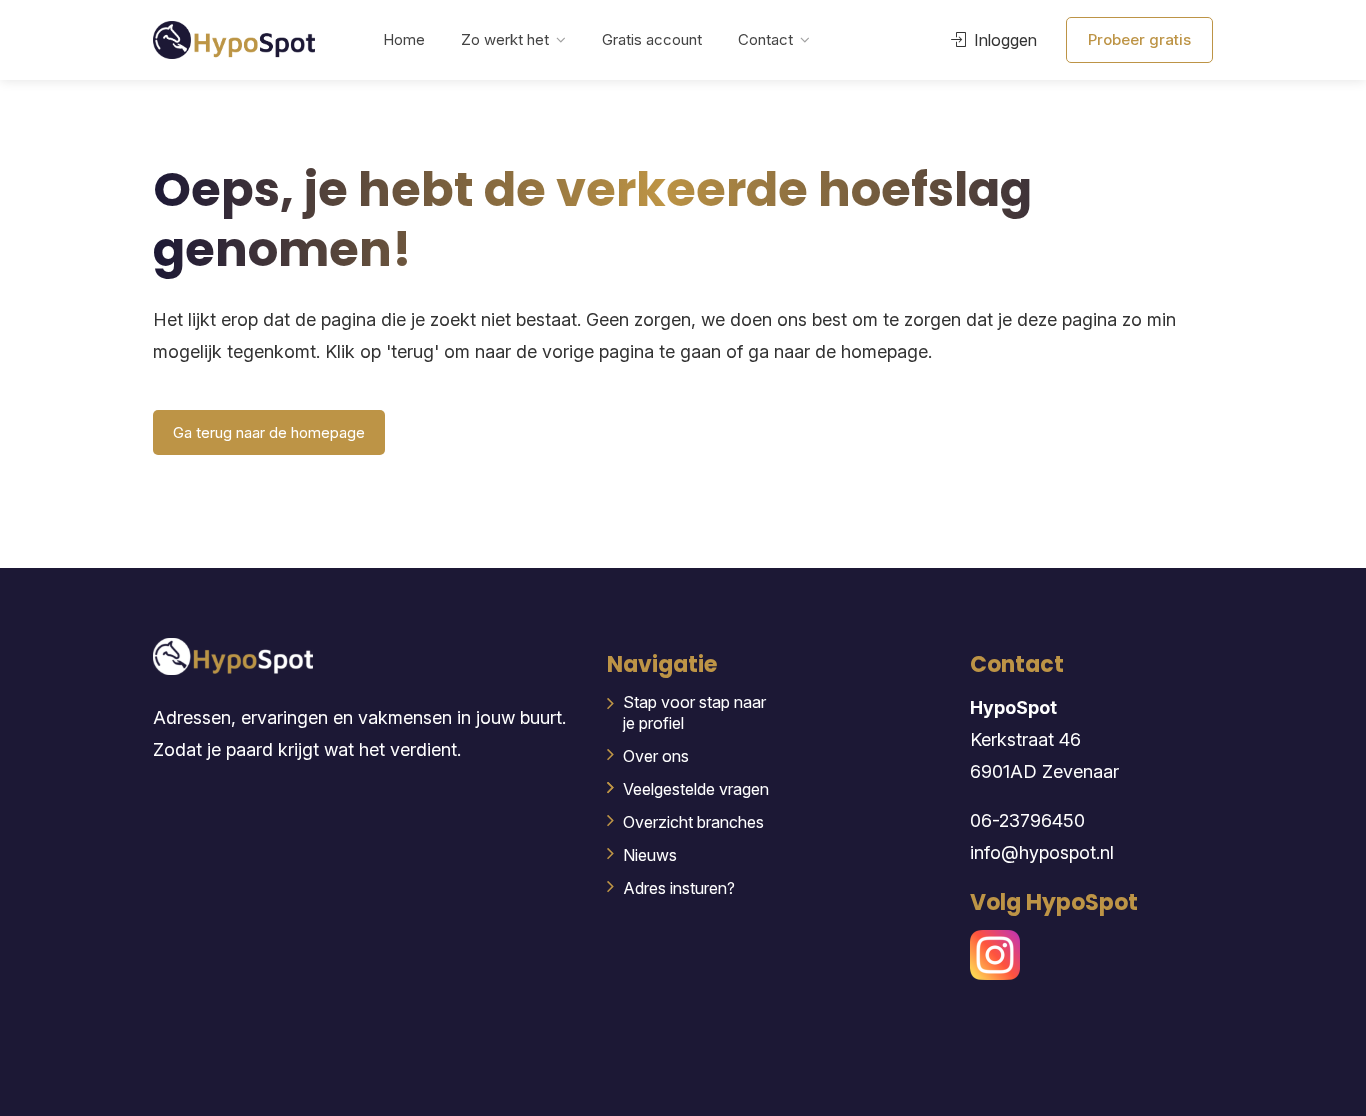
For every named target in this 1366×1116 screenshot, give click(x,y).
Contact (765, 39)
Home (404, 39)
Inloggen (1003, 40)
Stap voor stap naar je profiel (694, 712)
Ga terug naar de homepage (269, 432)
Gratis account (652, 39)
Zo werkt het (505, 39)
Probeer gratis (1139, 39)
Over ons (656, 756)
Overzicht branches (693, 822)
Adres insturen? (679, 888)
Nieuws (650, 855)
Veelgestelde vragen (696, 789)
